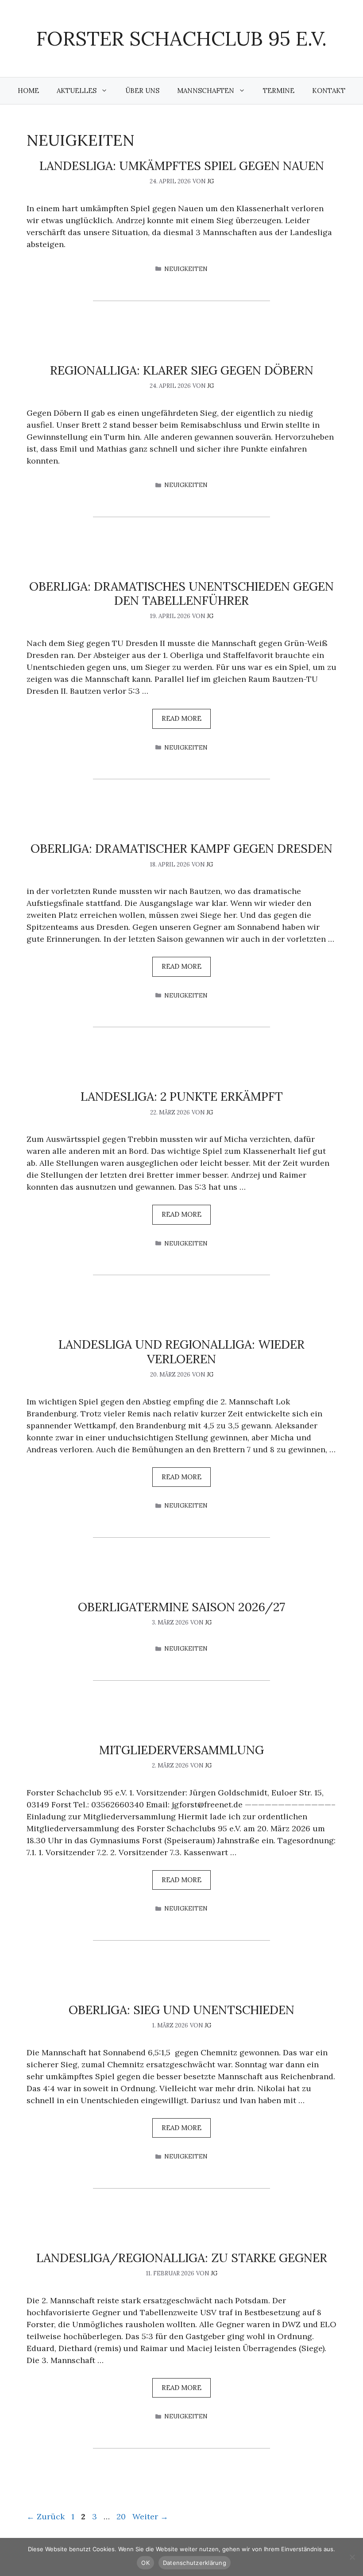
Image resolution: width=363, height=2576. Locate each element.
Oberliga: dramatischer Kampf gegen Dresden (181, 848)
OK (145, 2563)
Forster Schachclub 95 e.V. (181, 38)
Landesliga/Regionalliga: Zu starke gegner (182, 2258)
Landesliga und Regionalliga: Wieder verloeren (181, 1351)
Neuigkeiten (186, 269)
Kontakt (329, 91)
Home (28, 91)
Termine (279, 91)
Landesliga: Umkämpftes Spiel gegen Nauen (182, 166)
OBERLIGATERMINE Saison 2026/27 (181, 1607)
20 (122, 2516)
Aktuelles (77, 91)
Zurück (46, 2516)
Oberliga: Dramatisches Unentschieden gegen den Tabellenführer (181, 593)
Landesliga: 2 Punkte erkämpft (182, 1096)
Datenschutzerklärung (195, 2563)
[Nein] (352, 2557)
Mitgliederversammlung (181, 1750)
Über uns (142, 91)
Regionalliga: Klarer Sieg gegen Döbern (182, 370)
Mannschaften (206, 91)
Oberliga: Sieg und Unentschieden (181, 2010)
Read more (181, 718)
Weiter (150, 2516)
